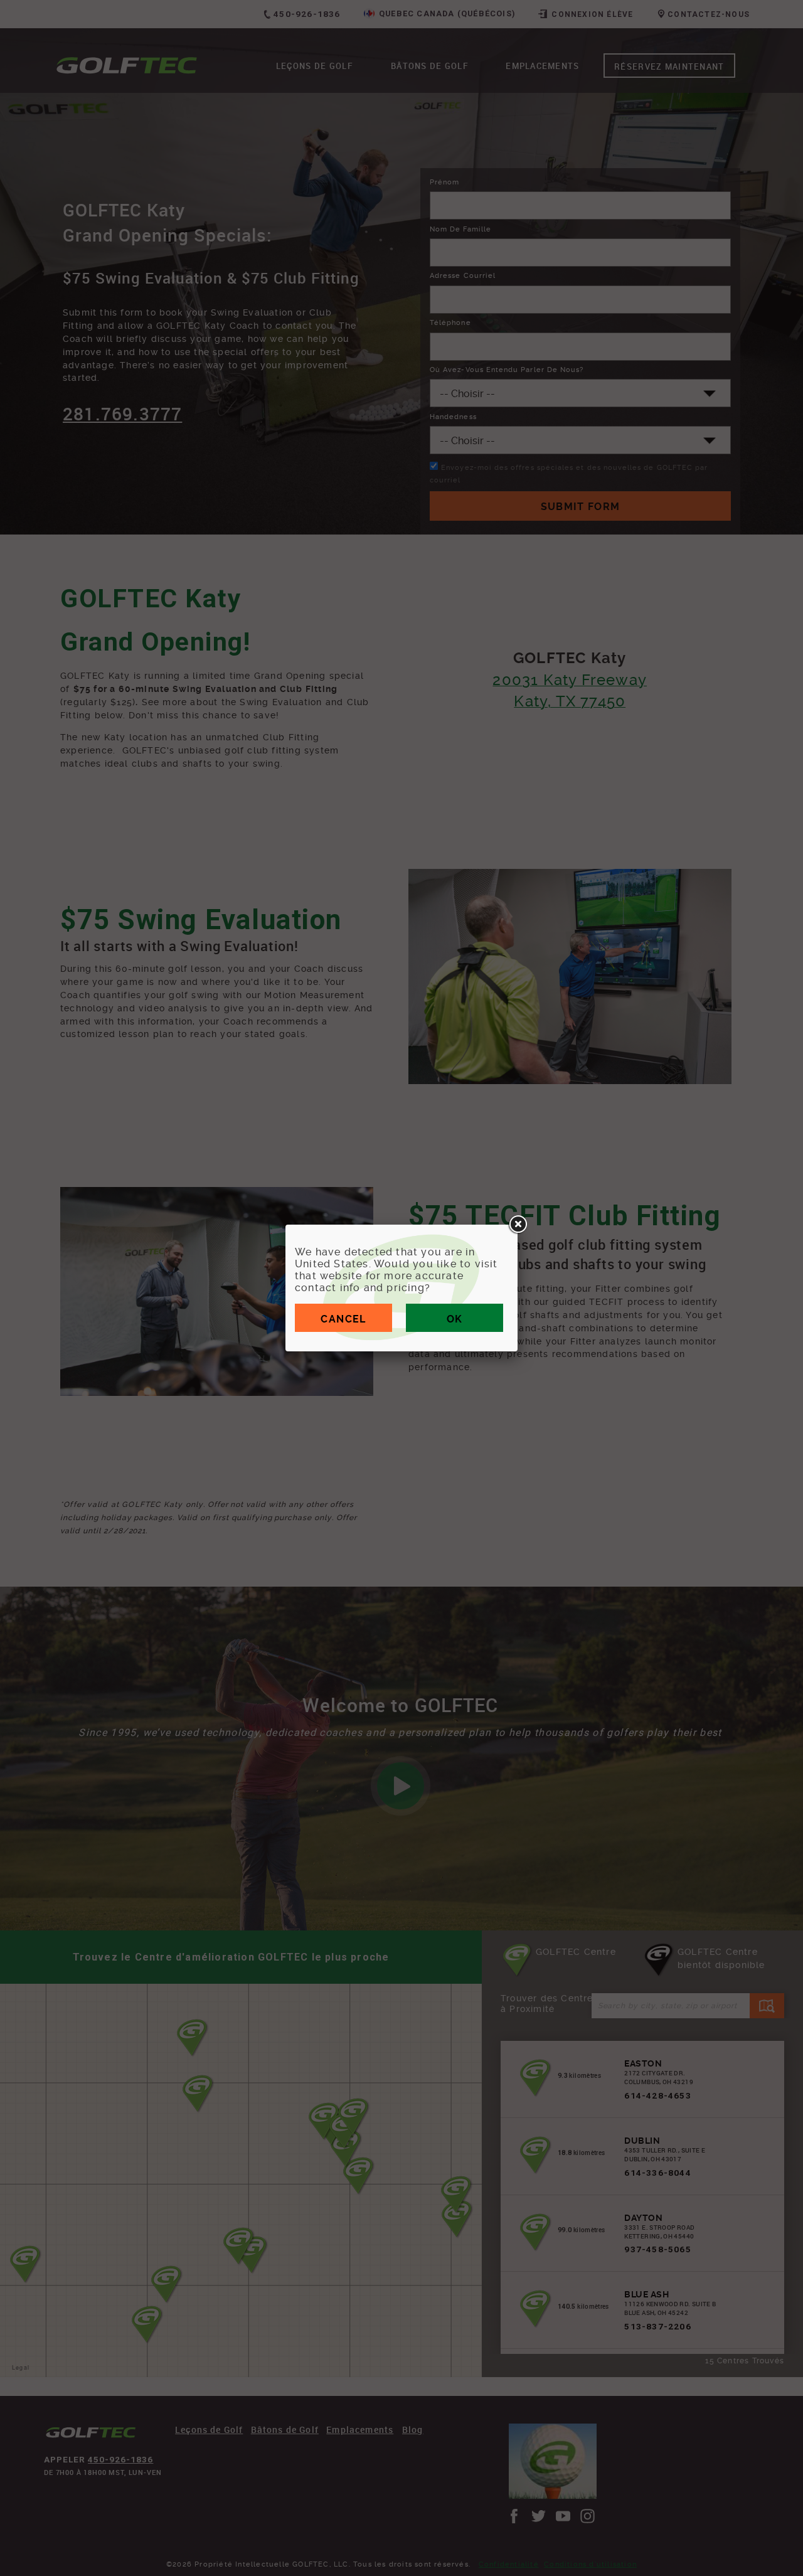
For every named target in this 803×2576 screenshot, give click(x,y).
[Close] (518, 1225)
